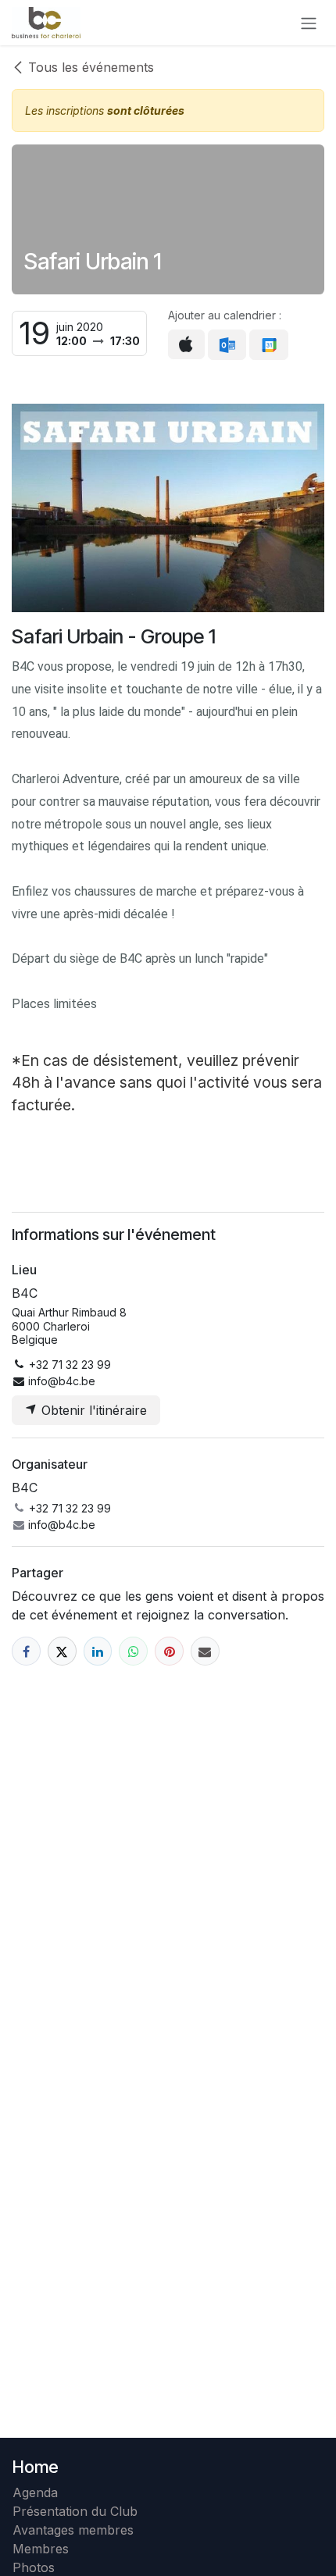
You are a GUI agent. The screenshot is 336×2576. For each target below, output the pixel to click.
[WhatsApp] (133, 1651)
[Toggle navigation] (309, 23)
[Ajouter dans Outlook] (227, 345)
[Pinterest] (169, 1651)
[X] (62, 1651)
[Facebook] (26, 1651)
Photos (34, 2567)
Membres (45, 2549)
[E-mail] (205, 1651)
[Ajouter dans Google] (268, 345)
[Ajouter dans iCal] (186, 344)
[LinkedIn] (98, 1651)
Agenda (35, 2492)
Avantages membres (73, 2530)
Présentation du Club (75, 2511)
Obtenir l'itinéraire (92, 1410)
